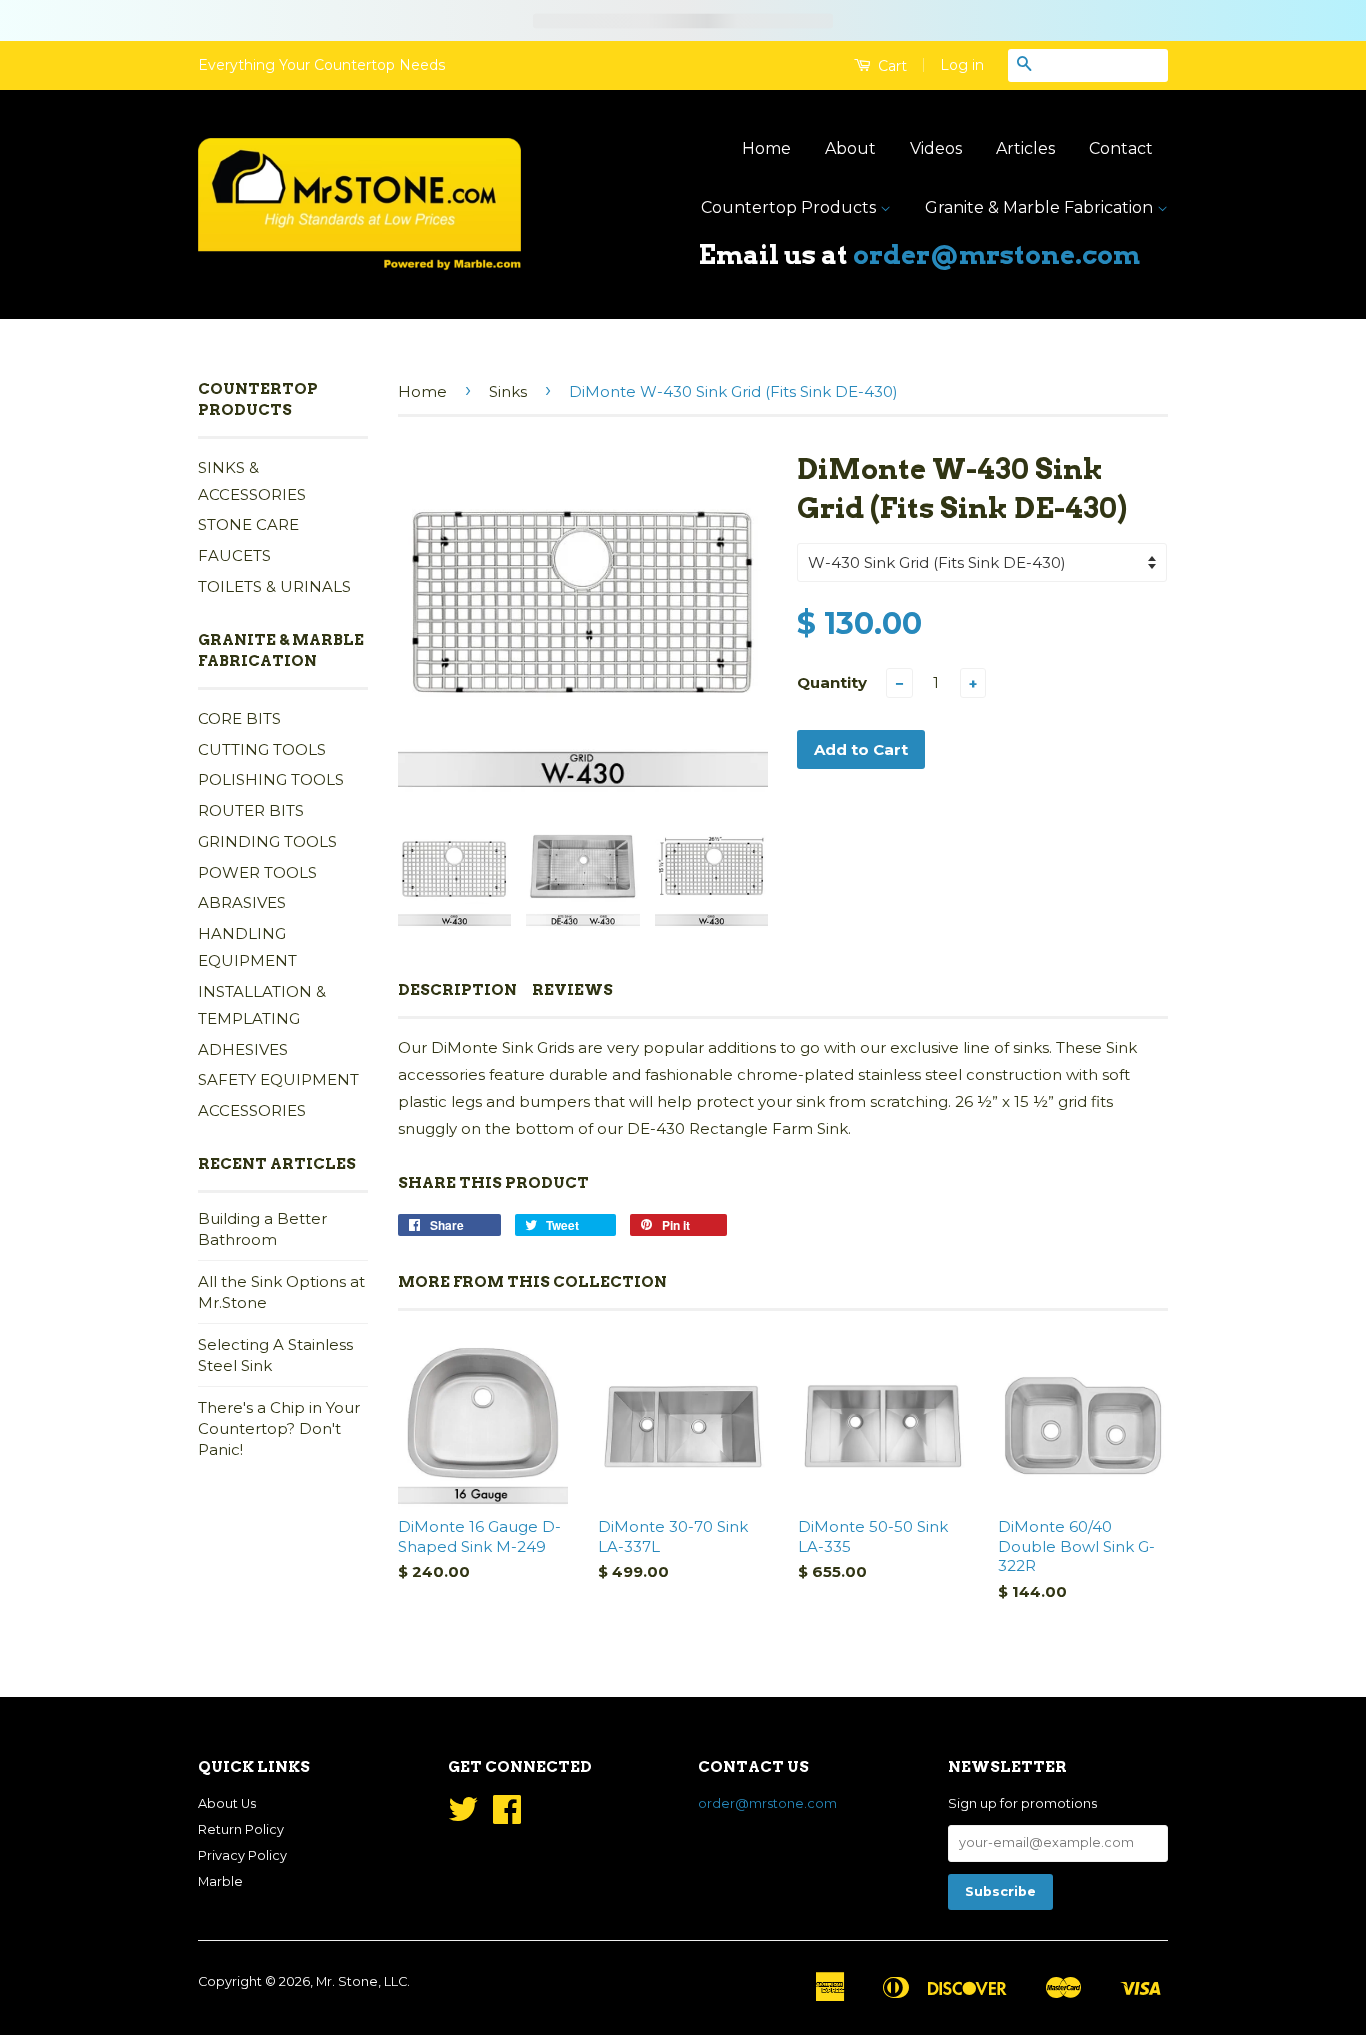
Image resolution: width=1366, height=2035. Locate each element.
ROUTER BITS (251, 810)
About (850, 148)
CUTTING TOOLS (262, 749)
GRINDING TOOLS (267, 841)
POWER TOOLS (257, 872)
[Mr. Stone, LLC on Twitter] (463, 1816)
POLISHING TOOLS (271, 779)
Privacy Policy (242, 1855)
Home (766, 148)
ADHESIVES (243, 1049)
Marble (220, 1881)
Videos (936, 148)
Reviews (572, 990)
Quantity (832, 682)
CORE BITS (239, 718)
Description (457, 990)
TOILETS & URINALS (274, 586)
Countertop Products (790, 207)
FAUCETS (234, 555)
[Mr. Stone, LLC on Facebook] (507, 1816)
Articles (1025, 148)
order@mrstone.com (996, 254)
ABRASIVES (242, 902)
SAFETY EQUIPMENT (278, 1079)
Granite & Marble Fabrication (1041, 207)
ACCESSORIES (252, 1110)
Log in (962, 65)
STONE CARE (248, 524)
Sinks (508, 391)
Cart (890, 66)
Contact (1121, 148)
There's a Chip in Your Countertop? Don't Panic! (279, 1428)
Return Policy (241, 1829)
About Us (227, 1803)
